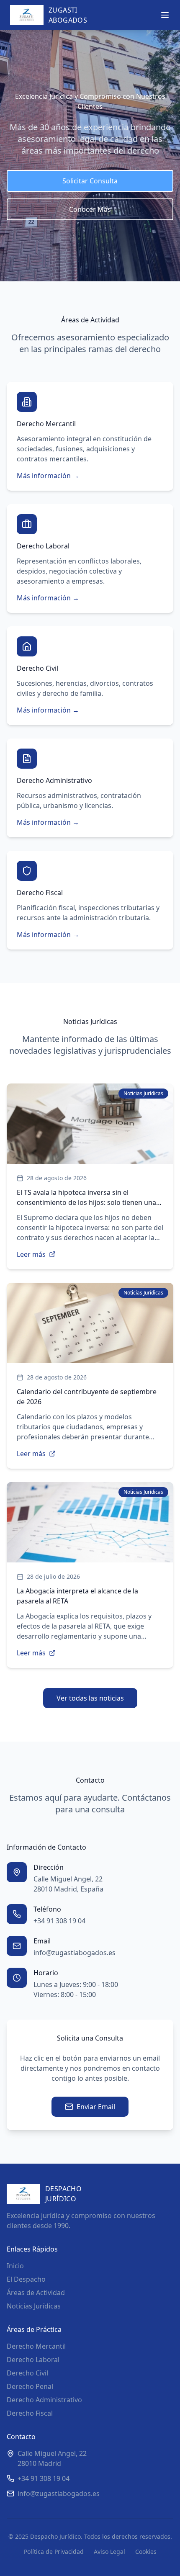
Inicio (15, 2266)
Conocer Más (90, 209)
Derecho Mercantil (36, 2346)
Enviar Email (96, 2107)
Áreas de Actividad (36, 2293)
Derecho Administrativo (44, 2400)
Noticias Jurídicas (34, 2306)
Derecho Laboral (33, 2360)
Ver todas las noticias (90, 1698)
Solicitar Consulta (90, 181)
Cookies (146, 2552)
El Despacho (26, 2279)
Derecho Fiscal (30, 2413)
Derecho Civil (27, 2373)
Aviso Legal (109, 2552)
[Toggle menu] (165, 15)
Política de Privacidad (54, 2552)
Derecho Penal (30, 2386)
